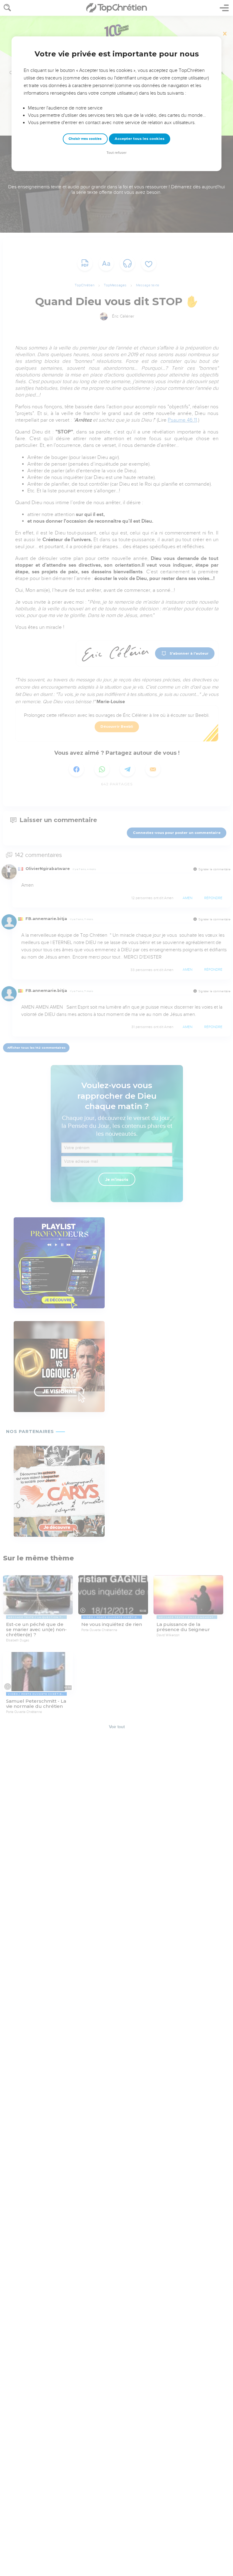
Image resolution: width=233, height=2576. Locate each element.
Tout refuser (116, 153)
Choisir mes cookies (85, 139)
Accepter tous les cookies (140, 139)
